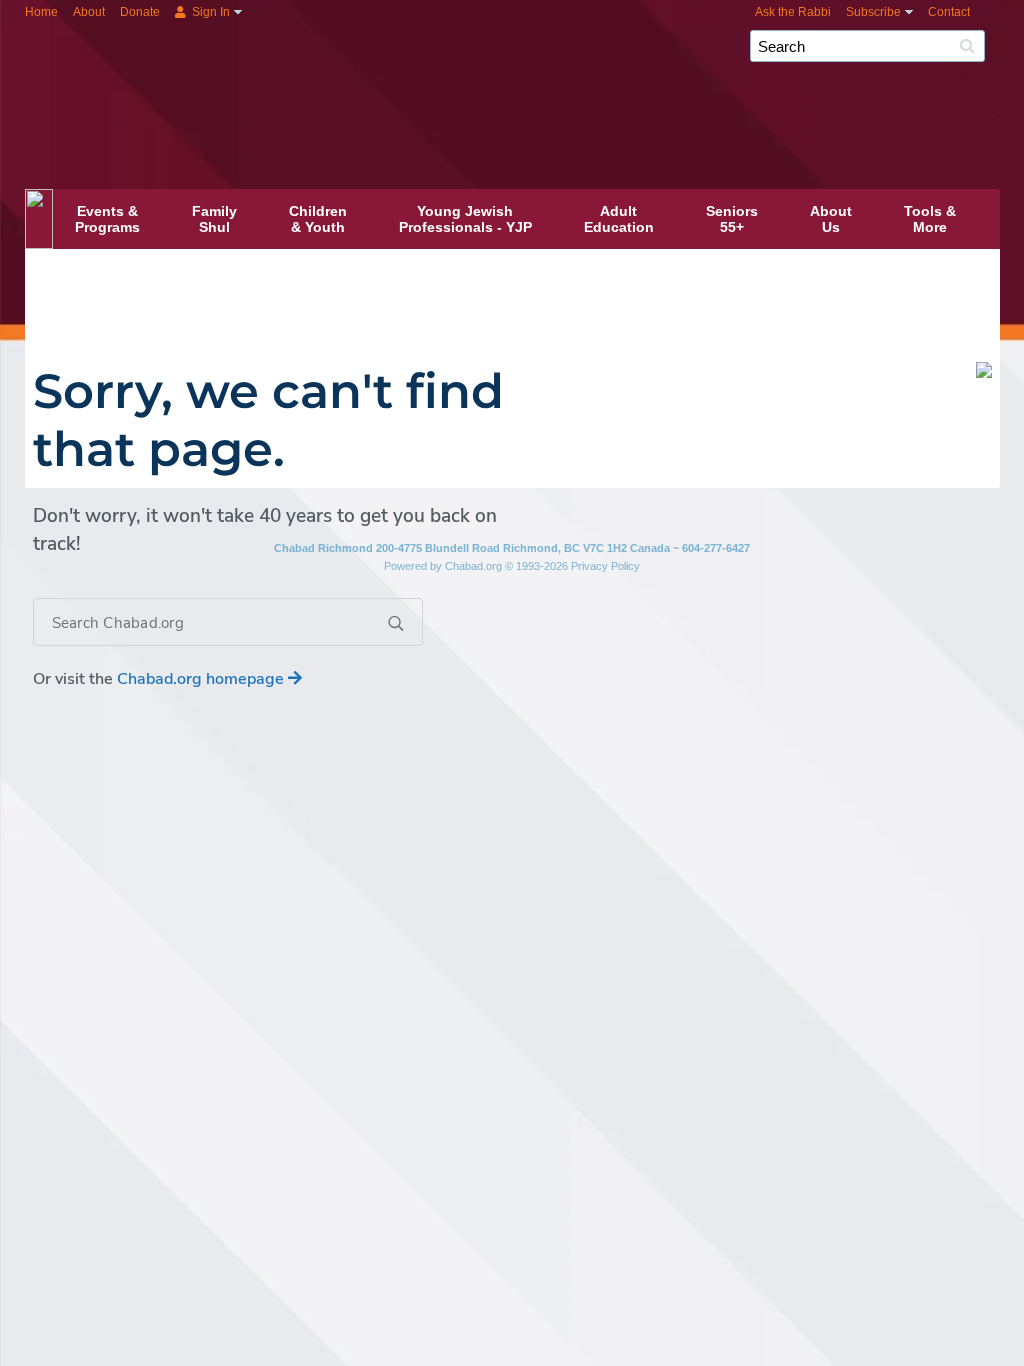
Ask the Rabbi (793, 12)
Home (41, 12)
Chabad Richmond (570, 78)
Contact (949, 12)
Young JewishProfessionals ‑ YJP (465, 219)
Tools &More (930, 219)
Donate (140, 12)
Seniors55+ (732, 219)
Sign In (209, 12)
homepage (202, 679)
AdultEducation (619, 219)
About (89, 12)
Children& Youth (318, 219)
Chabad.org (473, 566)
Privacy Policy (605, 566)
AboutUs (831, 219)
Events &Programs (107, 219)
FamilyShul (214, 219)
